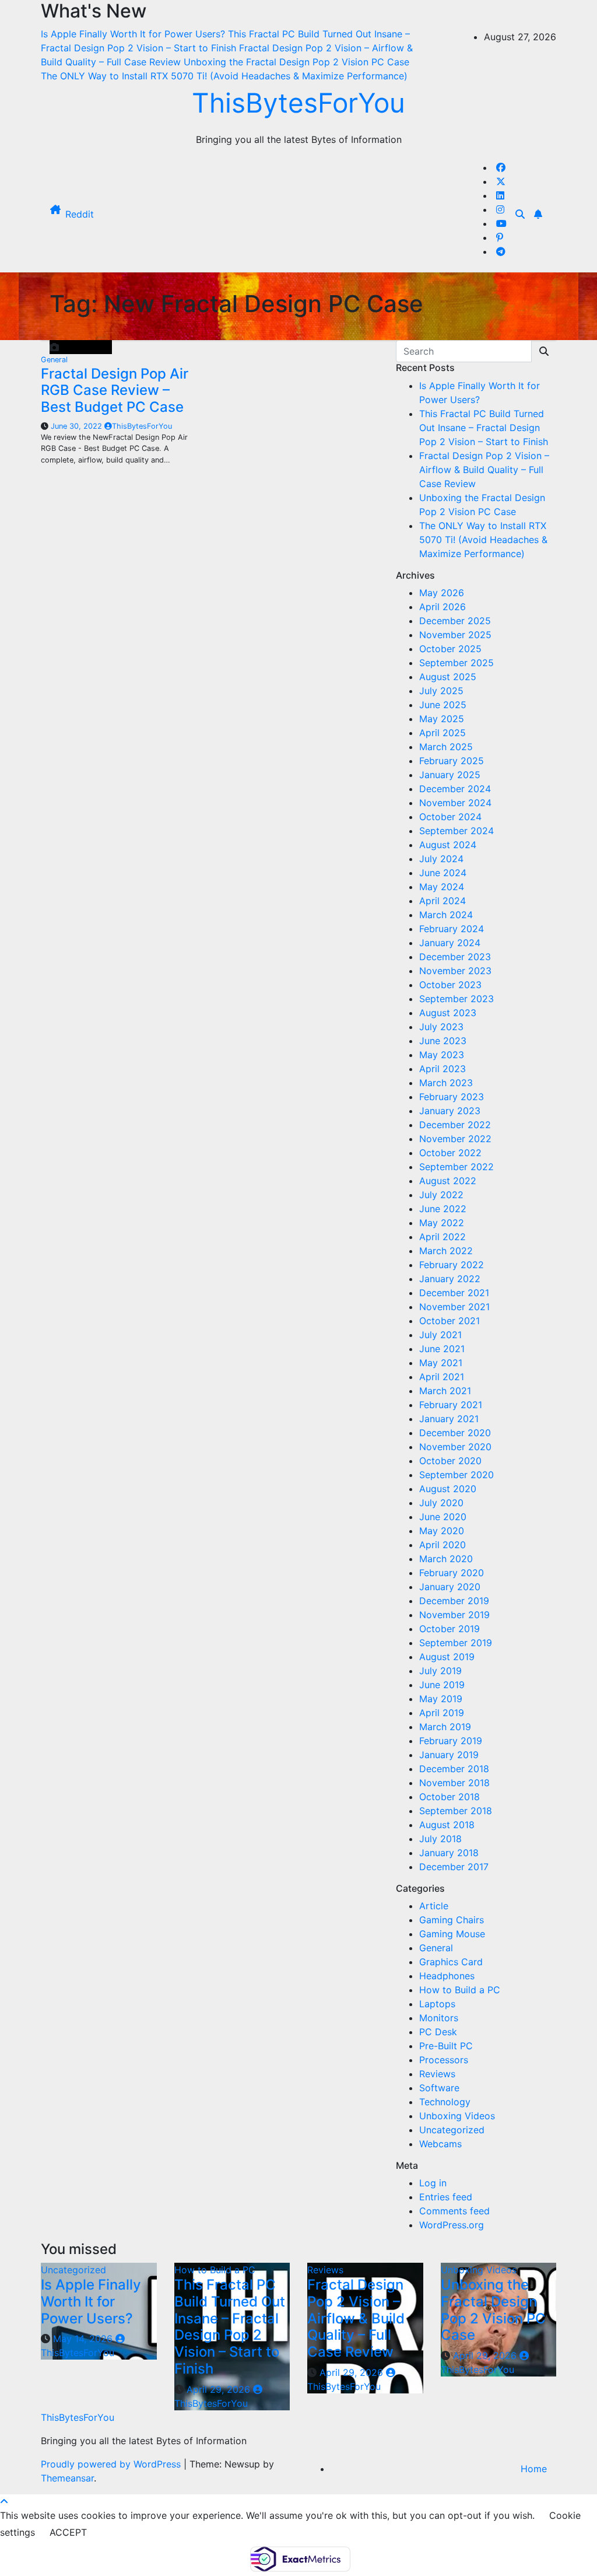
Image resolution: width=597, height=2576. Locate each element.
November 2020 (455, 1447)
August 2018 (447, 1825)
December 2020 (455, 1433)
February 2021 (451, 1405)
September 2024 (456, 831)
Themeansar (67, 2478)
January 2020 (450, 1587)
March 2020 (446, 1559)
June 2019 (442, 1685)
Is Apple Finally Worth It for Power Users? (91, 2302)
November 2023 (455, 971)
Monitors (439, 2018)
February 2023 (452, 1097)
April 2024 (443, 901)
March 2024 (446, 915)
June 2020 (443, 1517)
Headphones (447, 1976)
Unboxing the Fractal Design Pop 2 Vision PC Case (493, 2310)
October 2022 (450, 1153)
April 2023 (443, 1069)
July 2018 (440, 1839)
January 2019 (449, 1755)
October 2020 (450, 1461)
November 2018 (454, 1783)
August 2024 (448, 845)
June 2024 (443, 873)
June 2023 (443, 1041)
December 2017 (454, 1867)
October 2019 (449, 1629)
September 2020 (456, 1475)
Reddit (80, 214)
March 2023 (446, 1083)
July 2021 (440, 1335)
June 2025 (443, 705)
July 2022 (441, 1195)
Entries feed (446, 2197)
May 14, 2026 (84, 2339)
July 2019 (440, 1671)
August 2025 (448, 677)
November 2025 (455, 635)
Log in (433, 2183)
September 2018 (456, 1811)
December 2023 (455, 957)
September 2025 (456, 663)
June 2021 (442, 1349)
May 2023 (442, 1055)
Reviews (437, 2074)
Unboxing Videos (457, 2116)
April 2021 (442, 1377)
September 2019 (456, 1643)
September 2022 (456, 1167)
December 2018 (454, 1769)
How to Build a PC (460, 1990)
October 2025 (450, 649)
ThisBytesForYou (298, 103)
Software (439, 2088)
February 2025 (452, 761)
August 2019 (447, 1657)
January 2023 (450, 1111)
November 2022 (455, 1139)
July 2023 (441, 1027)
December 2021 (454, 1293)
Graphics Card (451, 1962)
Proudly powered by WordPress (112, 2464)
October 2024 (450, 817)
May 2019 (441, 1699)
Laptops (437, 2004)
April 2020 (443, 1545)
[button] (520, 214)
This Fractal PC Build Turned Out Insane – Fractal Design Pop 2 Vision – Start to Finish (484, 428)
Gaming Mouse (452, 1934)
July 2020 (441, 1503)
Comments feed (454, 2211)
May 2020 (442, 1531)
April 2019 (442, 1713)
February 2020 (452, 1573)
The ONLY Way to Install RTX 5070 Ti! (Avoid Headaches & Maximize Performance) (483, 540)
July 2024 (441, 859)
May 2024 (442, 887)
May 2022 (442, 1223)
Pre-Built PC (446, 2046)
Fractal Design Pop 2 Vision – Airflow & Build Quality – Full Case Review (484, 470)
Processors (444, 2060)
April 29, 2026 (220, 2389)
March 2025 (446, 747)
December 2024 (455, 789)
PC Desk (438, 2032)
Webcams (440, 2144)
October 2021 (449, 1321)
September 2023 (456, 999)
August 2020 (448, 1489)
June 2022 (443, 1209)
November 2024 (455, 803)
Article (434, 1906)
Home (534, 2469)
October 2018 (449, 1797)
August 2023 (448, 1013)
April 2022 (443, 1237)
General (54, 360)
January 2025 (450, 775)
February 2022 (452, 1265)
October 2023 (450, 985)
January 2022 (450, 1279)
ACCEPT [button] (68, 2532)
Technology (445, 2102)
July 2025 (441, 691)
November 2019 (454, 1615)
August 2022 (448, 1181)
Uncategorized (452, 2130)
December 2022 (455, 1125)
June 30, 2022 (78, 426)
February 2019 (451, 1741)
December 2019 (454, 1601)
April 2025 (443, 733)
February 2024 (452, 929)
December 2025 (455, 621)
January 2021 (449, 1419)
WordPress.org (452, 2225)
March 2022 (446, 1251)
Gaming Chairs (452, 1920)
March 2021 (445, 1391)
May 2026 (442, 593)
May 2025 (442, 719)
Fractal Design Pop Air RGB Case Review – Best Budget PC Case (115, 391)
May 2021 (441, 1363)
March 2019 (445, 1727)
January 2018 (449, 1853)
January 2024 (450, 943)
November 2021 (454, 1307)
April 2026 (443, 607)
